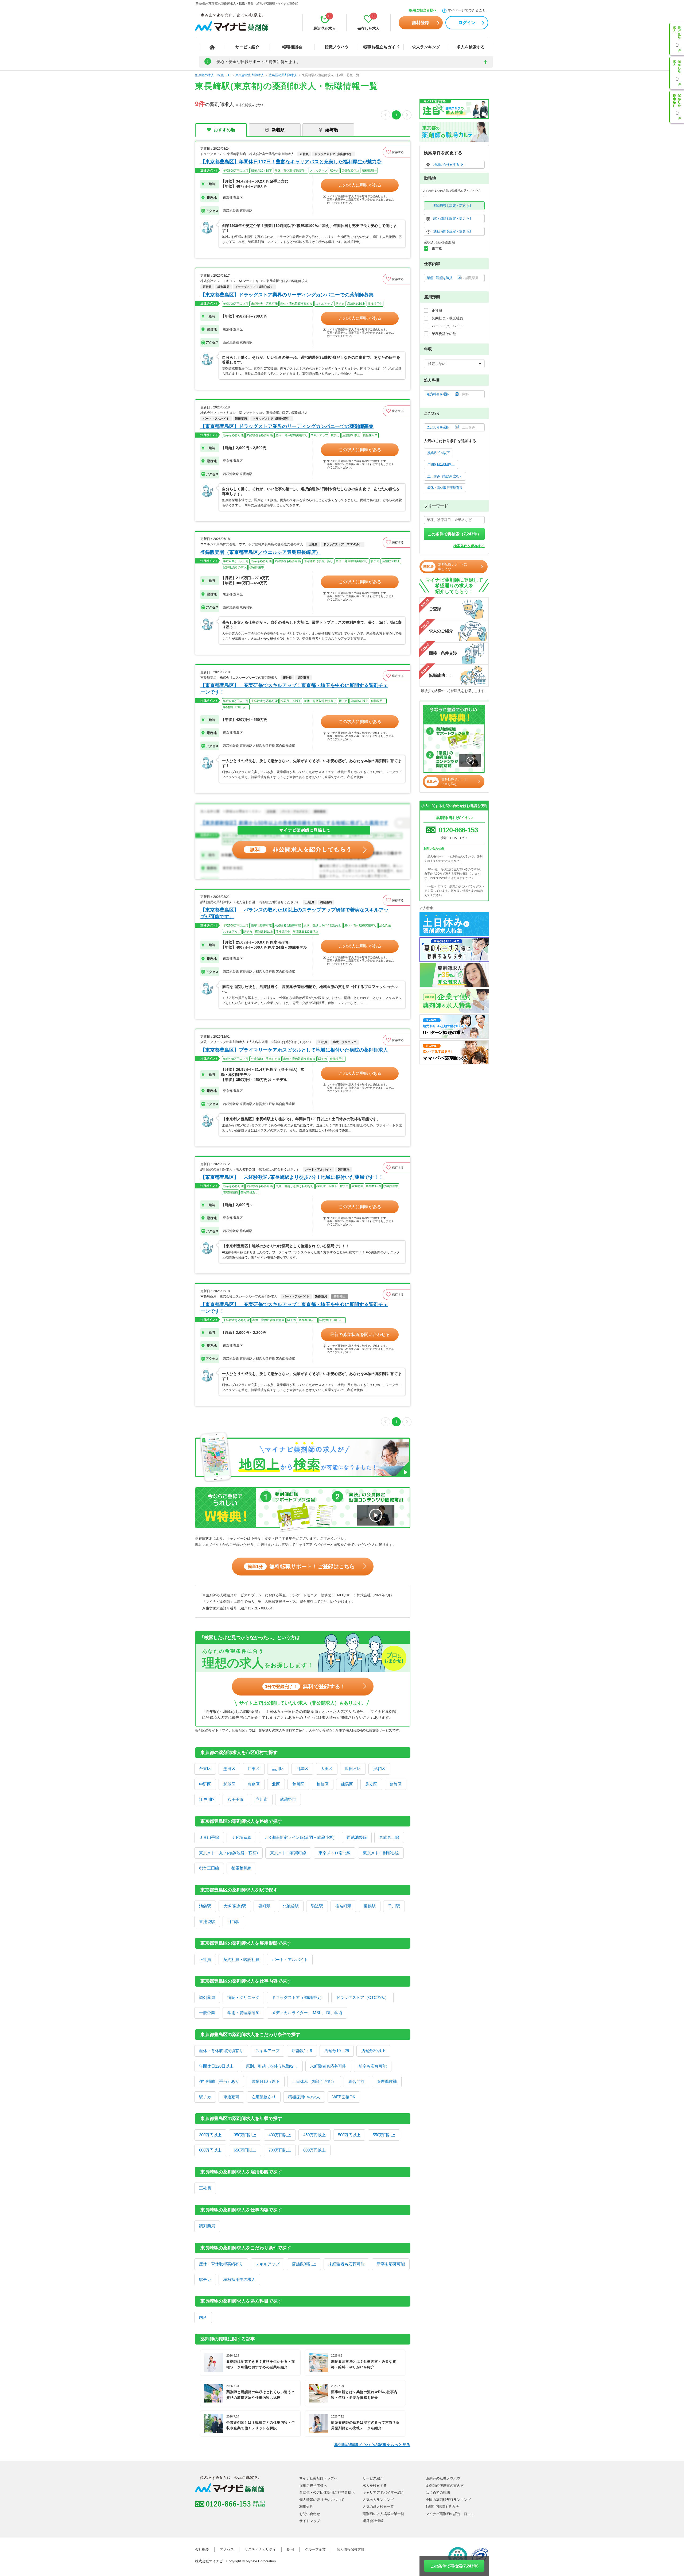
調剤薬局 (207, 1997)
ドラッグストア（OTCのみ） (362, 1997)
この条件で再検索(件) (454, 2566)
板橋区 (323, 1784)
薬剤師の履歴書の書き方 (445, 2486)
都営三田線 (209, 1868)
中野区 (205, 1784)
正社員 (205, 1959)
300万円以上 (210, 2135)
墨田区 (229, 1769)
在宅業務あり (264, 2097)
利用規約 (306, 2507)
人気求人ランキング (378, 2500)
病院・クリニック (243, 1997)
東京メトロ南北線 (335, 1853)
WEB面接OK (344, 2097)
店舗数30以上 (373, 2051)
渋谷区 (379, 1769)
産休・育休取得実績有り (221, 2051)
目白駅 (233, 1922)
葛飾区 (396, 1784)
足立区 (371, 1784)
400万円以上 (280, 2135)
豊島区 (254, 1784)
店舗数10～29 (337, 2051)
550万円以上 (384, 2135)
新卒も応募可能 (373, 2066)
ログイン (467, 23)
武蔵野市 (288, 1799)
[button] (397, 152)
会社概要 (202, 2549)
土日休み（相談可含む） (314, 2081)
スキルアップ (267, 2051)
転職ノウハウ (337, 47)
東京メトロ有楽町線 (288, 1853)
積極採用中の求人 (304, 2097)
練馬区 (347, 1784)
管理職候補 (387, 2081)
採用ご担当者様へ (423, 10)
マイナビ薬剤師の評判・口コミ (450, 2514)
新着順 (278, 130)
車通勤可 (231, 2097)
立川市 (262, 1799)
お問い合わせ (310, 2514)
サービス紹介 (247, 47)
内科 (203, 2317)
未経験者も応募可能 (328, 2066)
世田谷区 (353, 1769)
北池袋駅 (291, 1906)
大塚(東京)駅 (235, 1906)
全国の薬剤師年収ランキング (448, 2500)
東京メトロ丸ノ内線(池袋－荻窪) (228, 1853)
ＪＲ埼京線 (241, 1837)
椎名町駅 (343, 1906)
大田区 (327, 1769)
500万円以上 (349, 2135)
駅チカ (205, 2097)
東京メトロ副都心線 (381, 1853)
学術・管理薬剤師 (243, 2013)
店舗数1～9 (302, 2051)
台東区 (205, 1769)
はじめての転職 (438, 2492)
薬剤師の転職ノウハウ (443, 2478)
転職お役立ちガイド (381, 47)
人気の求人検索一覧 (378, 2507)
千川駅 (394, 1906)
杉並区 (229, 1784)
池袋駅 (205, 1906)
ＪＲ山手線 (209, 1837)
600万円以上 (210, 2150)
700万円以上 (280, 2150)
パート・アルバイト (290, 1959)
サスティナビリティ (260, 2549)
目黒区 (302, 1769)
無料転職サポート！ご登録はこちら (301, 1566)
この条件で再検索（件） (454, 534)
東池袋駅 (207, 1922)
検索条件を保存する (469, 546)
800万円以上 (314, 2150)
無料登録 (421, 23)
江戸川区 (207, 1799)
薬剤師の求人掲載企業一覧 (383, 2514)
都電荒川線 (241, 1868)
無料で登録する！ (305, 1686)
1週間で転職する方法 (442, 2507)
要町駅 (264, 1906)
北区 (276, 1784)
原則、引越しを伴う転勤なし (272, 2066)
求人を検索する (471, 47)
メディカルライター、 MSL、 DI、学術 (307, 2013)
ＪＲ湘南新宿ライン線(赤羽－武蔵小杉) (299, 1837)
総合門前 (356, 2081)
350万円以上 (245, 2135)
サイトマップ (310, 2521)
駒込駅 (317, 1906)
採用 (290, 2549)
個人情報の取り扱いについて (322, 2500)
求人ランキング (426, 47)
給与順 (332, 130)
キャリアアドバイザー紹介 (383, 2492)
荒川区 (298, 1784)
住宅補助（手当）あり (219, 2081)
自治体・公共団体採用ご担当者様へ (327, 2492)
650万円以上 (245, 2150)
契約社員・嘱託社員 (241, 1959)
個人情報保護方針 (351, 2549)
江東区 (254, 1769)
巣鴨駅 (370, 1906)
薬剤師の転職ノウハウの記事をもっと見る (372, 2445)
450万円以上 (314, 2135)
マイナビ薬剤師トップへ (318, 2478)
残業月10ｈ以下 (266, 2081)
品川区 (278, 1769)
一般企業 (207, 2013)
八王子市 (235, 1799)
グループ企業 (315, 2549)
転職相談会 (292, 47)
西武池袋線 (357, 1837)
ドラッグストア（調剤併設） (298, 1997)
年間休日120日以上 (216, 2066)
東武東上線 (389, 1837)
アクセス (227, 2549)
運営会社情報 (373, 2521)
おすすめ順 (224, 130)
